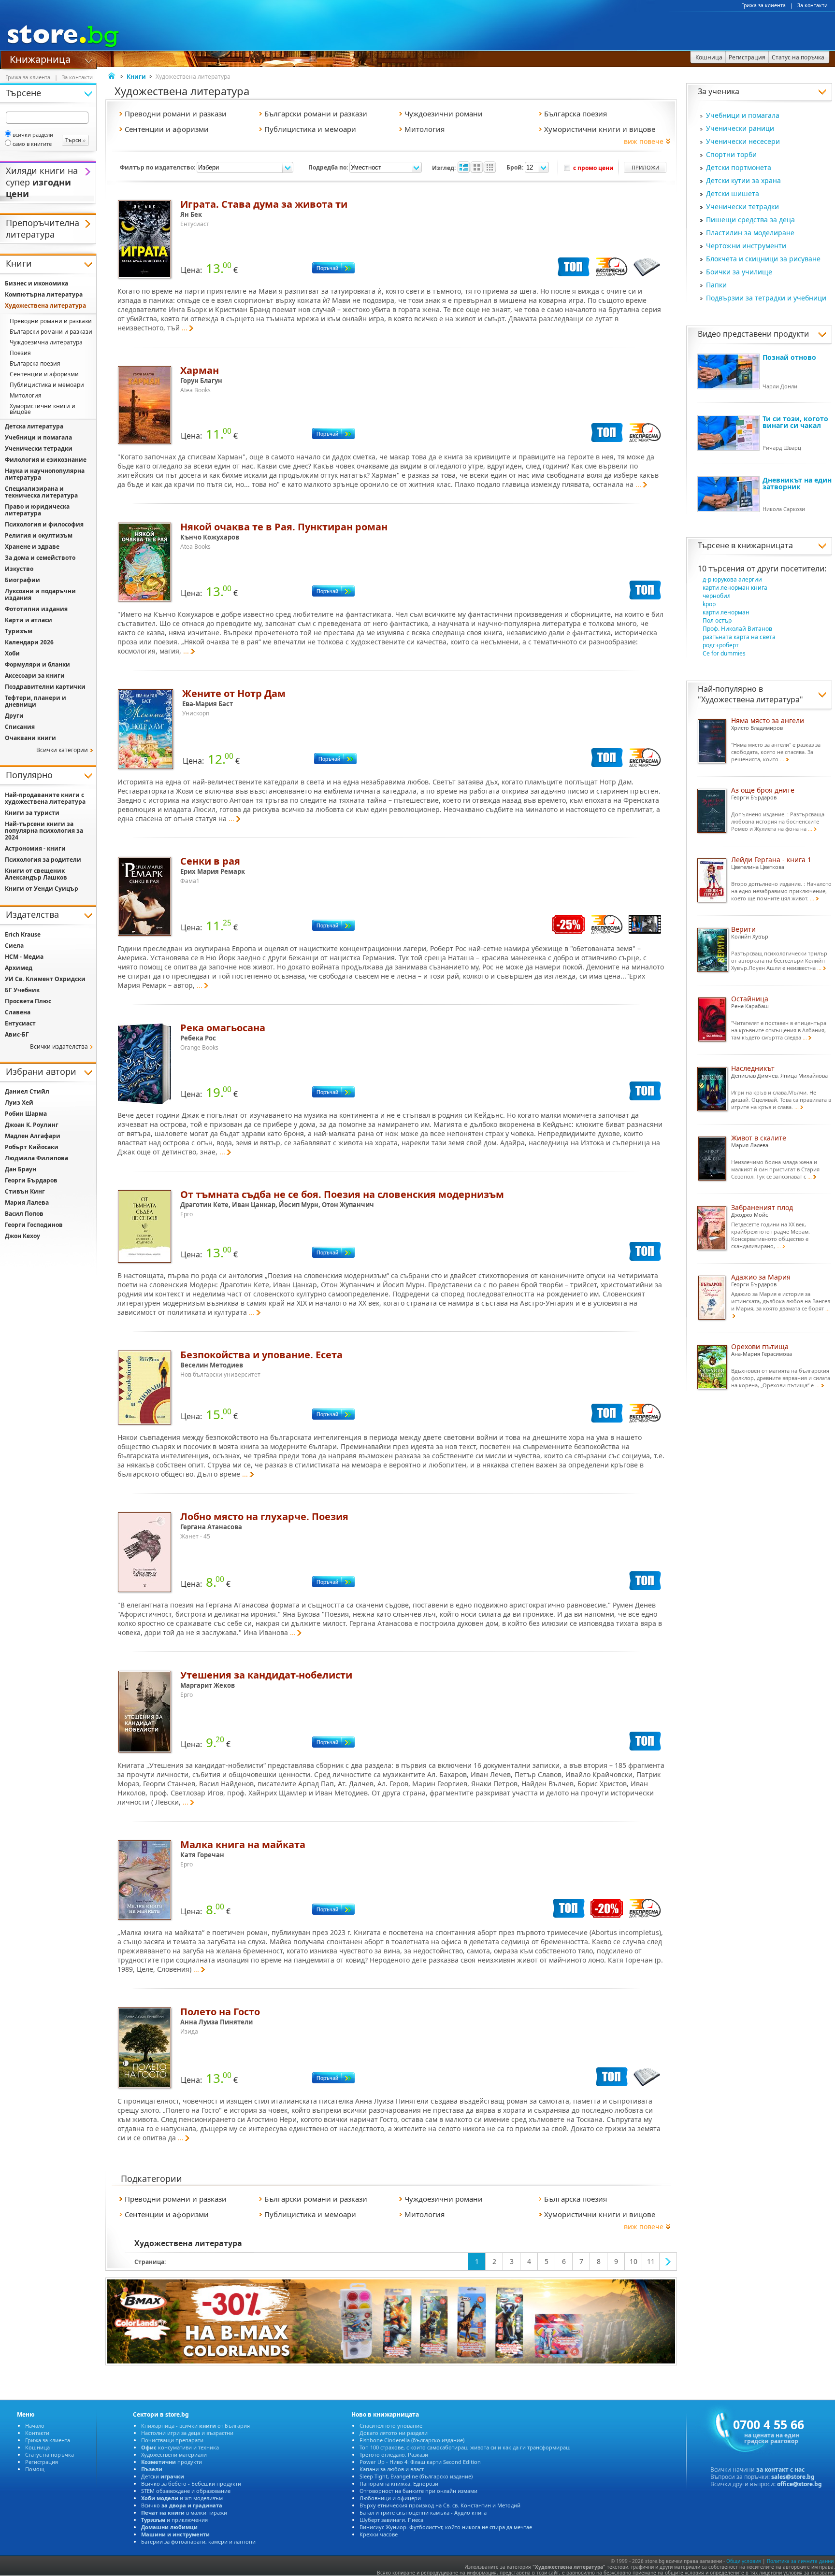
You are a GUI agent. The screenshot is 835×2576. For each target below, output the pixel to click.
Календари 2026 (29, 642)
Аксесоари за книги (35, 676)
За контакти (813, 5)
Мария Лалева (27, 1203)
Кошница (37, 2447)
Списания (20, 727)
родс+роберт (721, 645)
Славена (18, 1012)
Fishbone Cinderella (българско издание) (412, 2440)
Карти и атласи (29, 620)
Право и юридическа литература (37, 510)
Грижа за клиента (763, 5)
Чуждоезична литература (46, 342)
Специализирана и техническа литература (41, 492)
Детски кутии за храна (743, 180)
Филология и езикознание (46, 460)
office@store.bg (799, 2484)
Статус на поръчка (50, 2455)
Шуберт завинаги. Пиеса (391, 2520)
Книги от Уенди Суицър (42, 889)
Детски (163, 2476)
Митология (26, 395)
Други (14, 716)
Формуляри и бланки (37, 664)
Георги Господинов (34, 1225)
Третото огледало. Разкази (394, 2455)
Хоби (12, 653)
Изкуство (19, 569)
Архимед (19, 968)
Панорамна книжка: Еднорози (399, 2483)
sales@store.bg (793, 2477)
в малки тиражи (184, 2512)
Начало (35, 2426)
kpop (709, 604)
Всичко (182, 2505)
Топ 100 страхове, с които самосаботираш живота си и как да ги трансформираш (465, 2447)
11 (651, 2261)
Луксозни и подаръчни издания (40, 594)
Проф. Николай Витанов (737, 629)
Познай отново (789, 357)
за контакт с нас (780, 2469)
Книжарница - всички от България (195, 2426)
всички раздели (33, 135)
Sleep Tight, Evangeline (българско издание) (416, 2476)
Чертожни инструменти (746, 246)
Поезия (20, 353)
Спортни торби (731, 154)
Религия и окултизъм (39, 535)
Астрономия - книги (35, 848)
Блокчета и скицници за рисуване (763, 259)
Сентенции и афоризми (44, 374)
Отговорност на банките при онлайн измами (418, 2491)
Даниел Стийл (27, 1091)
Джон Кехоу (22, 1236)
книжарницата (765, 545)
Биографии (22, 580)
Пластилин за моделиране (750, 233)
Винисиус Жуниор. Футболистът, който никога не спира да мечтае (446, 2527)
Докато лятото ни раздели (394, 2433)
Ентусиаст (20, 1023)
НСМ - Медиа (24, 957)
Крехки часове (379, 2534)
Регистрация (42, 2462)
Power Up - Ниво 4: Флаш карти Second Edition (420, 2462)
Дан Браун (21, 1169)
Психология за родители (43, 860)
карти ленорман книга (735, 588)
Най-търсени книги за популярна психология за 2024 (44, 831)
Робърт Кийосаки (32, 1147)
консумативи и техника (180, 2447)
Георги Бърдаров (31, 1180)
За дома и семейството (40, 558)
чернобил (717, 596)
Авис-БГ (17, 1034)
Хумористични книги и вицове (43, 409)
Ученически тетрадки (742, 206)
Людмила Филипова (36, 1158)
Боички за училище (739, 272)
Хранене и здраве (32, 547)
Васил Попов (24, 1214)
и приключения (174, 2520)
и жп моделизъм (182, 2498)
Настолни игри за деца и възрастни (187, 2433)
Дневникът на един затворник (797, 483)
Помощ (35, 2469)
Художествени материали (174, 2455)
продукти (172, 2462)
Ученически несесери (743, 141)
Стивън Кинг (25, 1191)
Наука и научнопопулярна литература (45, 474)
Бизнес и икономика (36, 283)
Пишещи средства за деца (750, 220)
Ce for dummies (724, 653)
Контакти (37, 2433)
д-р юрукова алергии (732, 579)
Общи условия (744, 2561)
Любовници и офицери (390, 2498)
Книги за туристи (32, 813)
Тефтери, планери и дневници (36, 701)
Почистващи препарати (172, 2440)
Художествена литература (750, 699)
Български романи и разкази (51, 332)
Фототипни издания (36, 609)
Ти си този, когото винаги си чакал (795, 422)
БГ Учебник (22, 990)
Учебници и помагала (743, 115)
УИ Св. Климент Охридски (45, 979)
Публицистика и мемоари (47, 385)
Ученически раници (740, 128)
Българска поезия (35, 363)
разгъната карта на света (739, 637)
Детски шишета (733, 193)
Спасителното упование (391, 2426)
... (185, 328)
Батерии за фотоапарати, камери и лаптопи (198, 2541)
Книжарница (40, 58)
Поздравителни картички (45, 687)
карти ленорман (726, 612)
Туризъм (19, 631)
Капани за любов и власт (392, 2469)
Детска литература (34, 426)
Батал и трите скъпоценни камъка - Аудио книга (423, 2512)
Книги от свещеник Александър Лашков (36, 874)
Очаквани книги (30, 738)
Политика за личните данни (800, 2561)
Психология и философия (44, 524)
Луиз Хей (19, 1103)
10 (633, 2261)
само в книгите (32, 144)
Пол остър (717, 620)
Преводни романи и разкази (51, 321)
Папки (716, 285)
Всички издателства (59, 1046)
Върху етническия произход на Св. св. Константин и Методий (440, 2505)
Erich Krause (23, 934)
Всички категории (62, 750)
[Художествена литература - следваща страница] (668, 2262)
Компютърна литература (44, 294)
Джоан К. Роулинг (32, 1125)
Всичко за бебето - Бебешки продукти (191, 2483)
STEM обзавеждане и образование (186, 2491)
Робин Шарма (26, 1114)
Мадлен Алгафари (33, 1136)
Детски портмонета (739, 167)
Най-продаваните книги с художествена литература (45, 798)
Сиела (14, 946)
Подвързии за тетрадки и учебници (766, 298)
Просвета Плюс (28, 1001)
